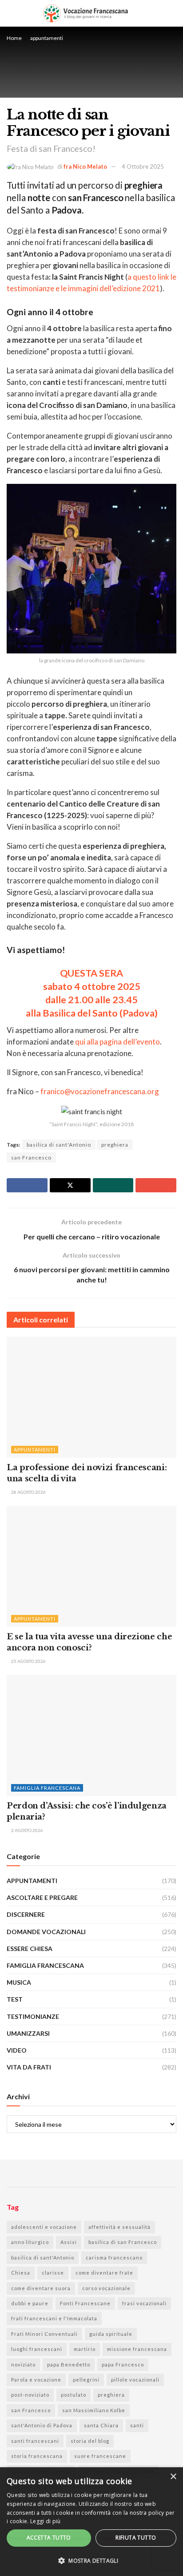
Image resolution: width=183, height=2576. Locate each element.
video (17, 2050)
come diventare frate (104, 2273)
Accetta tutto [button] (49, 2538)
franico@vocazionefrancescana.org (100, 1091)
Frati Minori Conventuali (44, 2334)
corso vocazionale (106, 2288)
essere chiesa (30, 1949)
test (15, 1999)
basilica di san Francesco (123, 2242)
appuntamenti (47, 38)
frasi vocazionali (144, 2303)
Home (14, 38)
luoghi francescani (37, 2349)
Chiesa (21, 2273)
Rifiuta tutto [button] (136, 2538)
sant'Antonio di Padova (42, 2425)
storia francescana (37, 2456)
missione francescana (137, 2349)
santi (137, 2425)
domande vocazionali (46, 1932)
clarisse (53, 2273)
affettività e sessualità (119, 2227)
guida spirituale (111, 2334)
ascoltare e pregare (42, 1897)
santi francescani (35, 2441)
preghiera (115, 1145)
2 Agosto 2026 (27, 1830)
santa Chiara (101, 2425)
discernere (26, 1914)
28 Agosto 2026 (28, 1492)
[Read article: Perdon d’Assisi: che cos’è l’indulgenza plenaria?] (91, 1735)
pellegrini (86, 2380)
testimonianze (33, 2016)
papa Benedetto (69, 2364)
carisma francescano (114, 2257)
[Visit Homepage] (86, 13)
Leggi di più (46, 2521)
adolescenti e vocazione (44, 2227)
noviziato (23, 2364)
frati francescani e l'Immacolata (54, 2318)
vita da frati (29, 2067)
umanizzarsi (28, 2033)
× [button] (173, 2477)
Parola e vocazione (36, 2380)
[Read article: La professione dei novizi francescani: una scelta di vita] (91, 1397)
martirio (85, 2349)
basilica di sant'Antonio (59, 1145)
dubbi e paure (30, 2303)
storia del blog (90, 2441)
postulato (74, 2395)
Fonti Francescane (85, 2303)
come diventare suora (41, 2288)
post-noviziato (30, 2395)
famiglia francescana (47, 1788)
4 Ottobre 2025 (143, 166)
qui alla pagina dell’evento (117, 1042)
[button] (91, 2561)
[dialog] (91, 2522)
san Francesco (31, 1157)
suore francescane (100, 2456)
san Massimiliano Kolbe (94, 2410)
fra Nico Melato (85, 166)
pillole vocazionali (135, 2380)
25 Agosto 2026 (28, 1661)
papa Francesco (123, 2364)
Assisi (69, 2242)
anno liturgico (30, 2242)
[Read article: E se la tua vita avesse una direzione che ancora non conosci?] (91, 1566)
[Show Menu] (173, 13)
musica (19, 1982)
